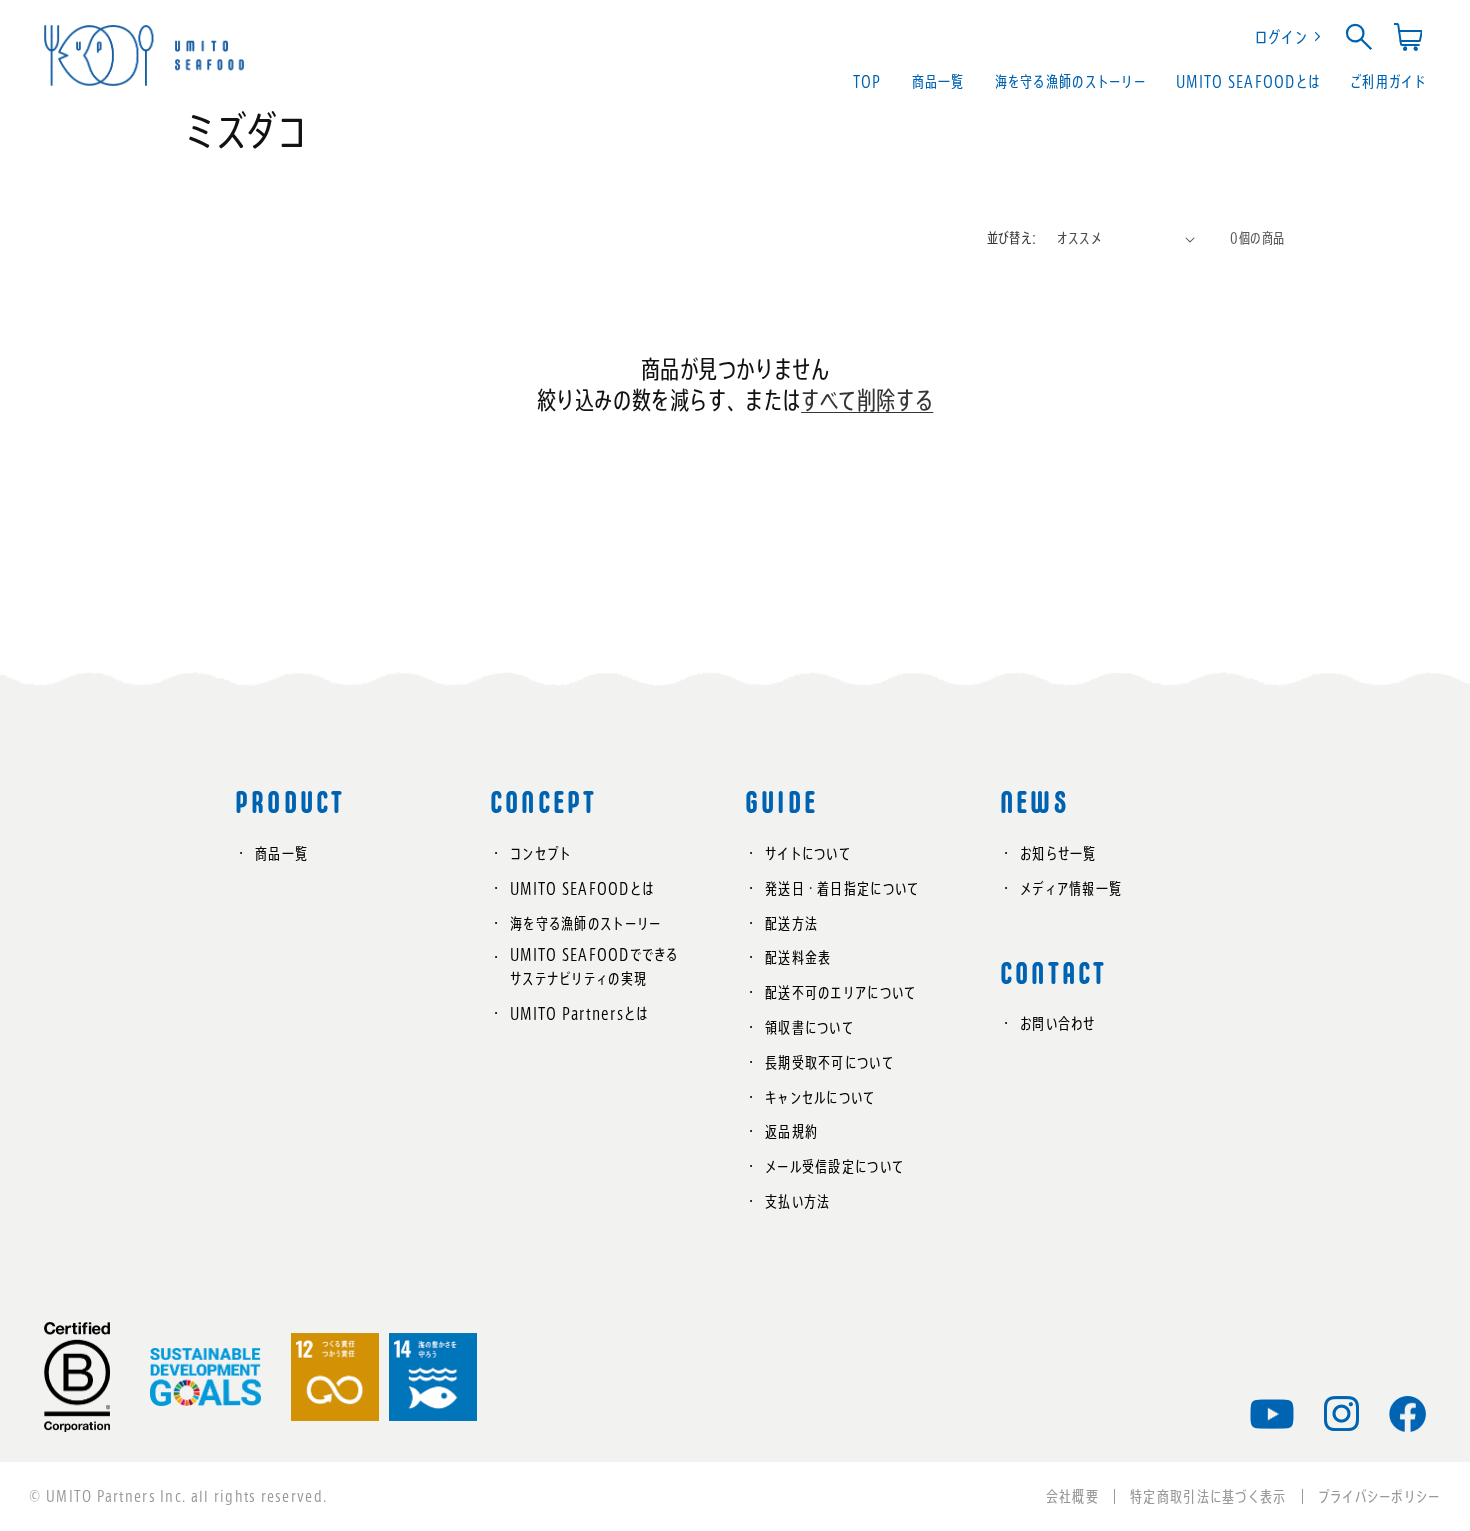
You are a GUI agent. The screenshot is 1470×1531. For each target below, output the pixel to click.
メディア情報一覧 (1071, 888)
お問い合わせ (1058, 1023)
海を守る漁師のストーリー (585, 923)
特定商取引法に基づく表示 (1208, 1496)
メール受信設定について (834, 1166)
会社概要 (1072, 1496)
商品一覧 (281, 853)
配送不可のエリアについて (840, 992)
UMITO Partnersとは (579, 1013)
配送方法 (791, 923)
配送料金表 (798, 957)
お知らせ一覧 (1058, 853)
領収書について (809, 1027)
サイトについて (808, 853)
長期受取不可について (829, 1062)
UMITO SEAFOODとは (582, 888)
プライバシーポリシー (1379, 1496)
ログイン (1281, 37)
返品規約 (791, 1131)
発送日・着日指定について (842, 888)
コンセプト (540, 853)
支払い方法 (797, 1201)
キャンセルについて (820, 1097)
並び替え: (1012, 238)
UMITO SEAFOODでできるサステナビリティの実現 (594, 966)
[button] (1364, 37)
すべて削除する (867, 400)
